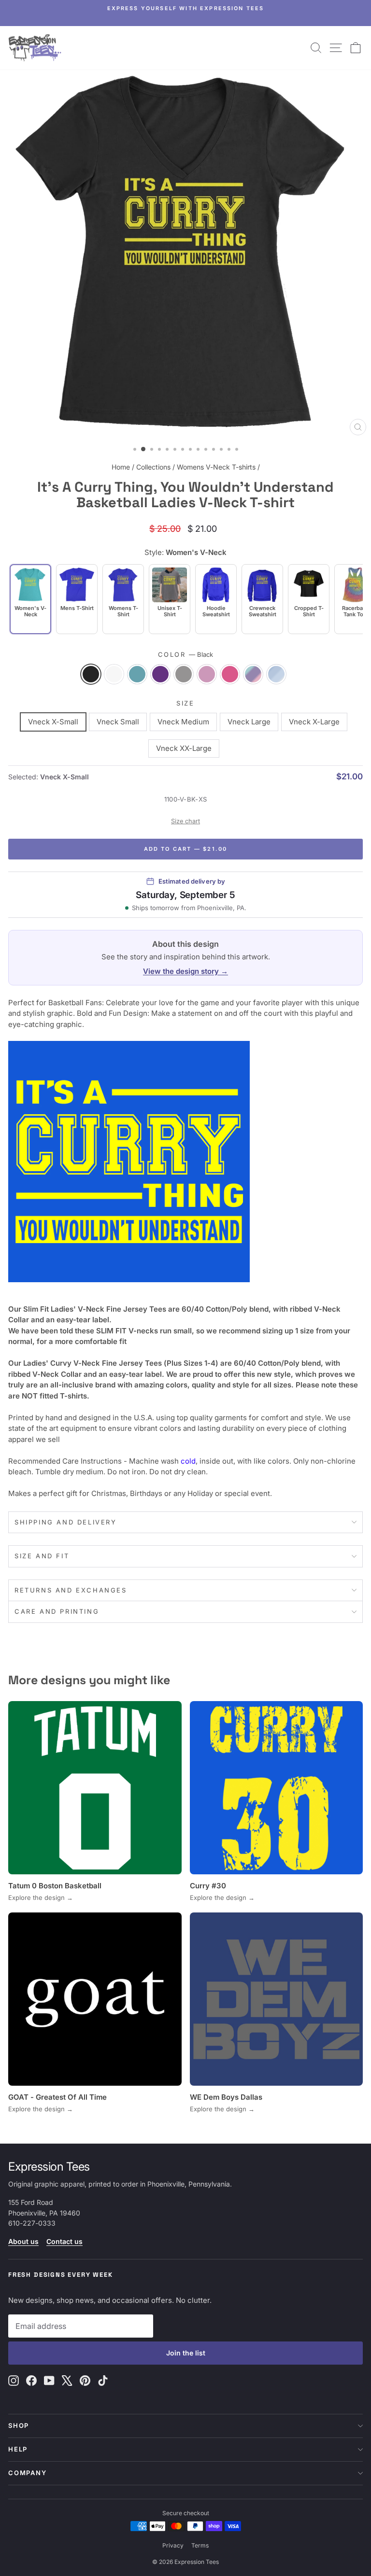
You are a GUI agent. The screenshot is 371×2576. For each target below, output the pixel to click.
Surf (137, 674)
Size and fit (42, 1556)
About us (23, 2241)
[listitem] (77, 599)
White (114, 674)
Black (91, 674)
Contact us (64, 2241)
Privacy (173, 2545)
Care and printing (57, 1611)
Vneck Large (249, 722)
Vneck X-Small (53, 722)
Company (28, 2473)
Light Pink (207, 674)
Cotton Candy (253, 674)
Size (185, 703)
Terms (200, 2545)
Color (186, 654)
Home (121, 467)
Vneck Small (118, 722)
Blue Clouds (276, 674)
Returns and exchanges (71, 1590)
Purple (160, 674)
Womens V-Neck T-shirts (216, 467)
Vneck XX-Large (184, 748)
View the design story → (185, 971)
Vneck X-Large (314, 722)
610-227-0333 (32, 2223)
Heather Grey (184, 674)
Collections (153, 467)
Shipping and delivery (66, 1522)
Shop (19, 2425)
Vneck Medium (183, 722)
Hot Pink (230, 674)
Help (18, 2449)
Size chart (185, 821)
